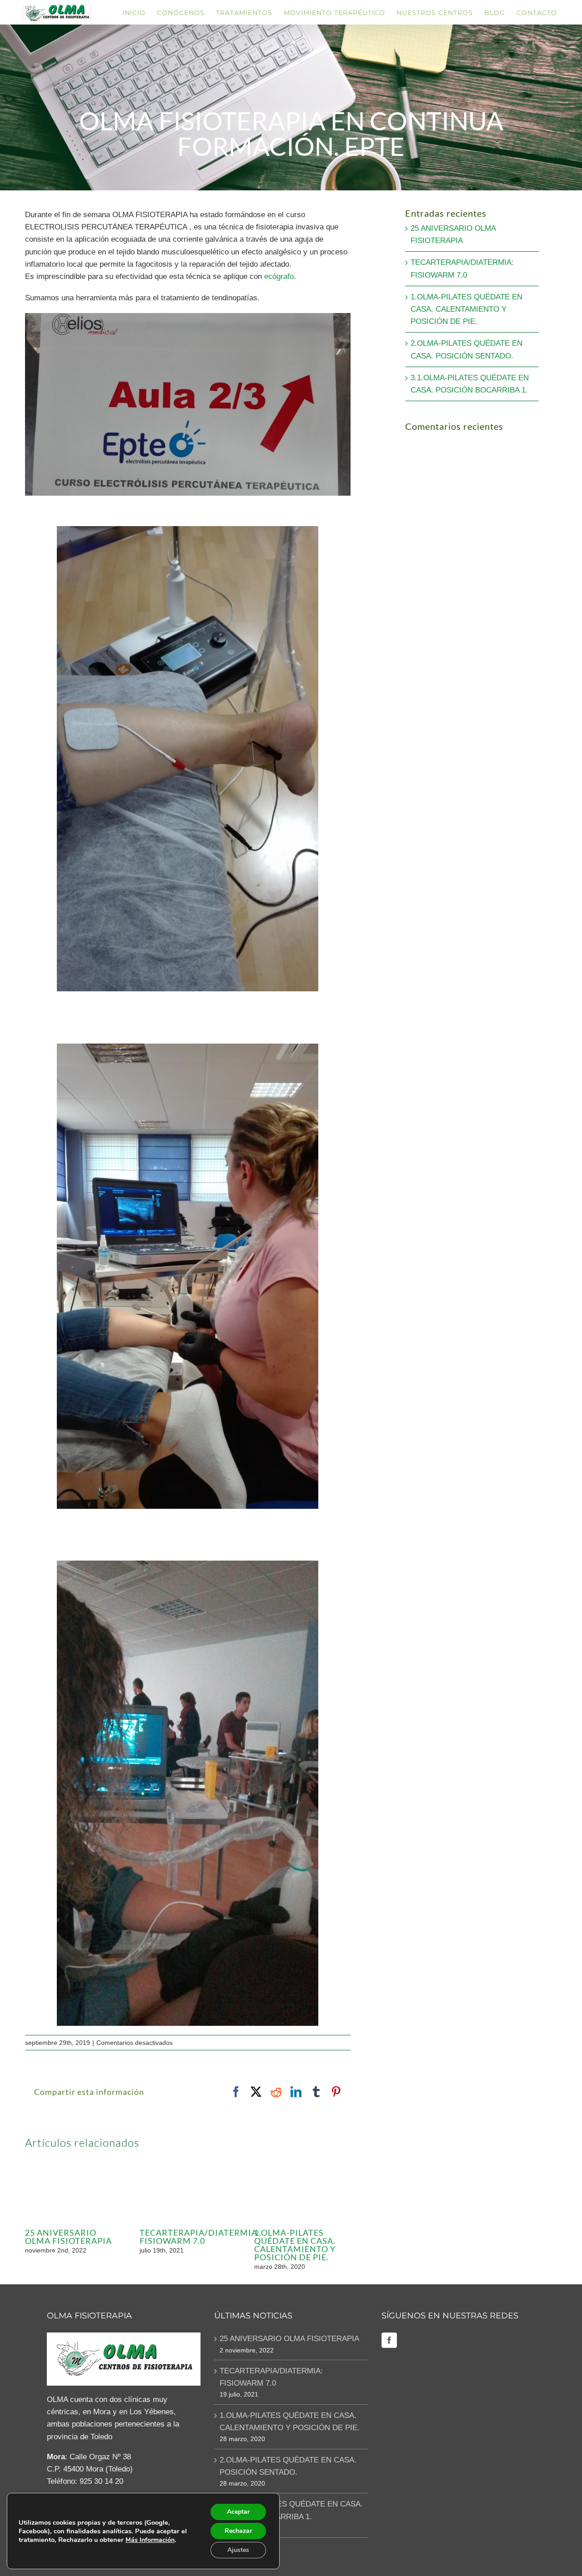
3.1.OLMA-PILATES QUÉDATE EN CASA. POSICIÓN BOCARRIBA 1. (291, 2510)
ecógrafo (279, 276)
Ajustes (238, 2550)
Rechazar (238, 2531)
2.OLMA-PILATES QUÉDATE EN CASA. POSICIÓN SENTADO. (288, 2466)
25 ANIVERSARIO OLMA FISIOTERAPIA (68, 2237)
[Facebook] (389, 2340)
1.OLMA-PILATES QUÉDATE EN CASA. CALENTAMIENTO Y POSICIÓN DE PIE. (295, 2245)
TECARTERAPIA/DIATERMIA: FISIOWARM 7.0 (200, 2237)
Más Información (150, 2540)
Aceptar (238, 2512)
